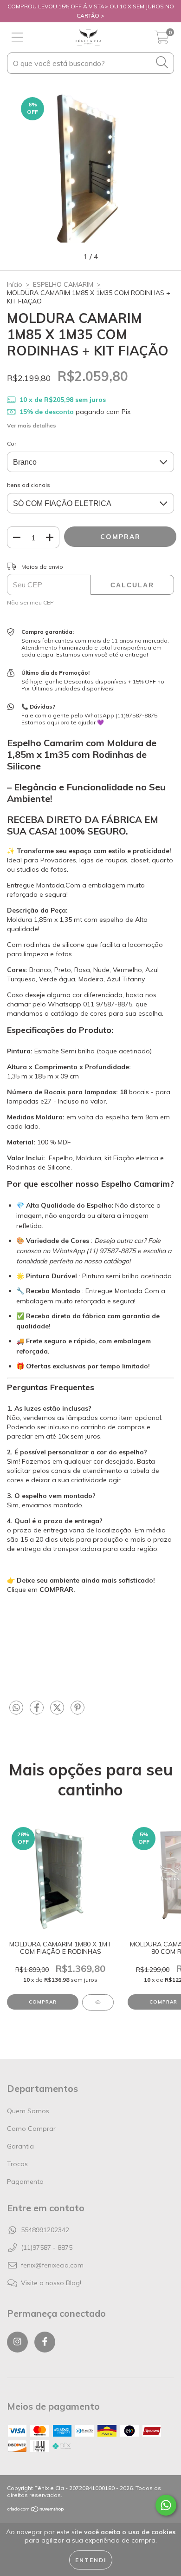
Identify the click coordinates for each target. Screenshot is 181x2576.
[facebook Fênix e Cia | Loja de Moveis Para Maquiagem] (45, 2342)
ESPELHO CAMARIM (63, 284)
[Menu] (17, 37)
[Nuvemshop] (36, 2510)
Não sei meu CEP (30, 602)
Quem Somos (28, 2111)
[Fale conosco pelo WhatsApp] (166, 2505)
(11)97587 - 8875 (47, 2247)
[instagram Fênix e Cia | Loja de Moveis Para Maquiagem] (17, 2342)
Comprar (43, 2002)
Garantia (20, 2146)
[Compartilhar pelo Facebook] (38, 1711)
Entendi (91, 2560)
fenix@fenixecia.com (52, 2265)
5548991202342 (45, 2230)
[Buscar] (162, 62)
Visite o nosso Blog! (51, 2283)
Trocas (17, 2164)
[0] (162, 40)
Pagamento (25, 2182)
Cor (12, 444)
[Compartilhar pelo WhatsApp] (16, 1708)
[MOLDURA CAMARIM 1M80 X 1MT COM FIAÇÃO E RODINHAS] (98, 2002)
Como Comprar (31, 2129)
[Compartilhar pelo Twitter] (58, 1711)
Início (15, 284)
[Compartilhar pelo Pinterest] (78, 1711)
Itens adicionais (29, 485)
